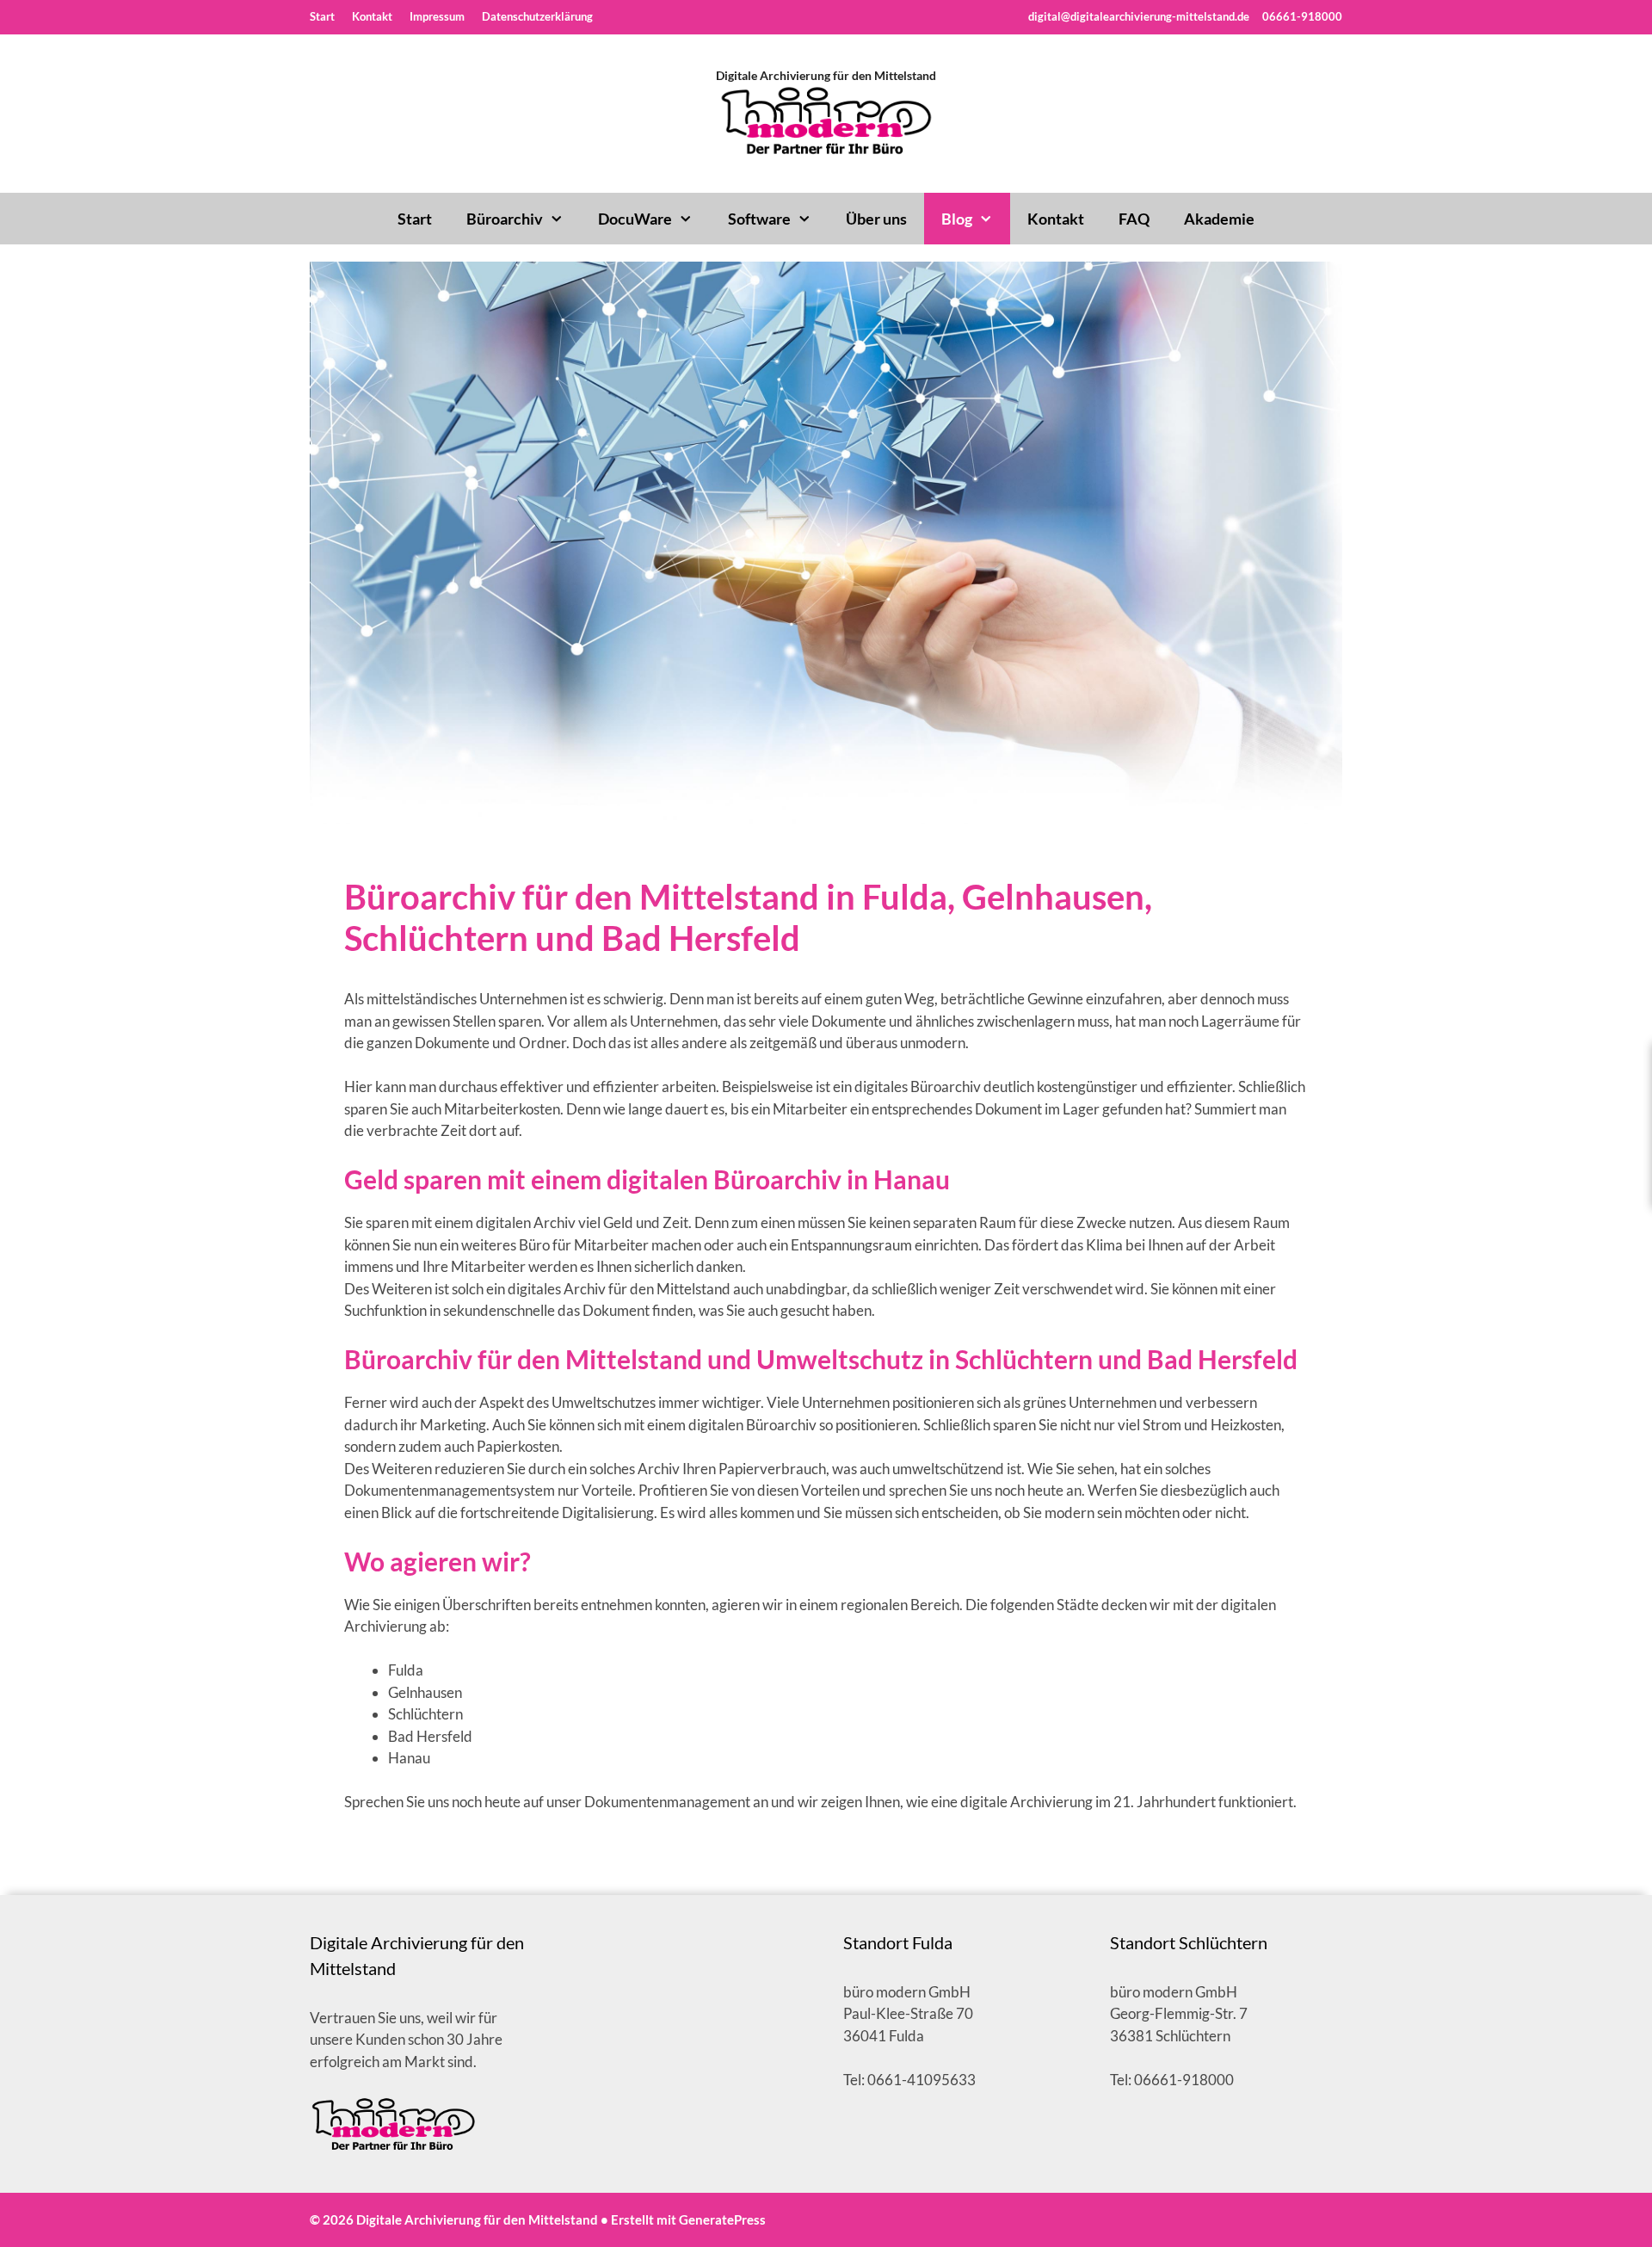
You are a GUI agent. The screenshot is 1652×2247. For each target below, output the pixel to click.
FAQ (1134, 219)
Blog (957, 219)
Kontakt (372, 16)
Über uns (876, 219)
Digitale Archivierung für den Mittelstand (826, 75)
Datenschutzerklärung (537, 16)
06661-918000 (1301, 16)
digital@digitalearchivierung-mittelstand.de (1139, 16)
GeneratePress (722, 2219)
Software (759, 219)
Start (322, 16)
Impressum (437, 16)
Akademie (1219, 219)
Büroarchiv (505, 219)
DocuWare (635, 219)
